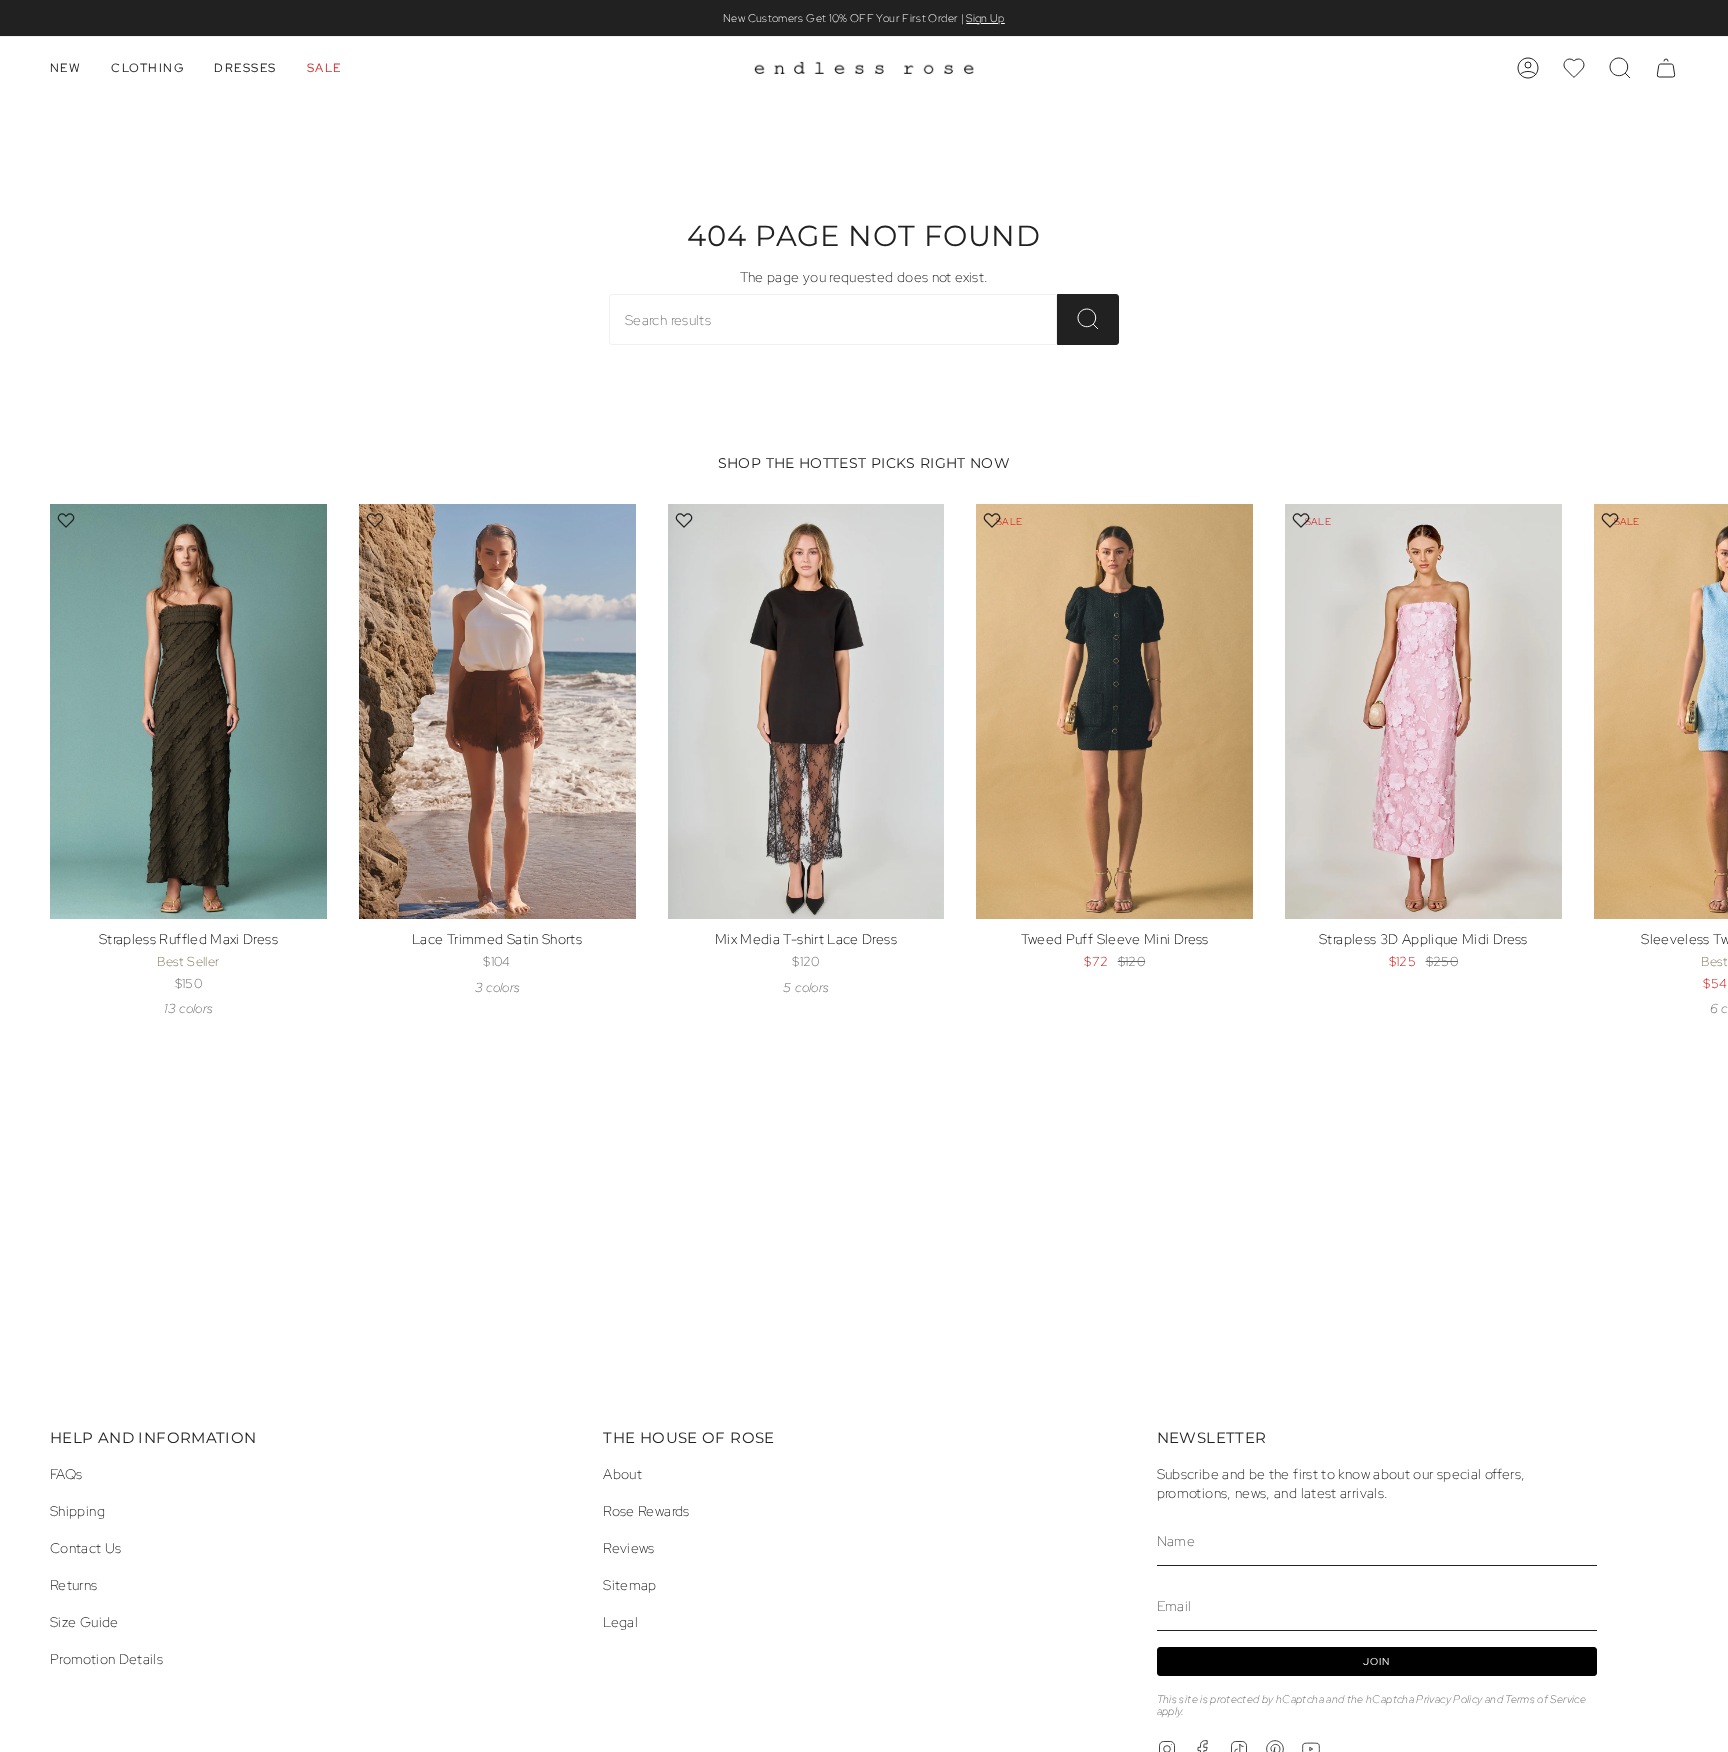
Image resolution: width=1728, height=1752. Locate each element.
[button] (65, 68)
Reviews (629, 1547)
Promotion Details (106, 1658)
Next (1698, 746)
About (622, 1473)
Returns (74, 1584)
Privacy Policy (1449, 1699)
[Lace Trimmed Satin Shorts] (497, 711)
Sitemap (630, 1584)
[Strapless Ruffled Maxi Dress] (188, 711)
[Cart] (1666, 68)
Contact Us (86, 1547)
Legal (620, 1621)
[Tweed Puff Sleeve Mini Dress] (1114, 711)
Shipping (77, 1510)
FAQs (66, 1473)
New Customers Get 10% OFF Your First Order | (864, 18)
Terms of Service (1545, 1699)
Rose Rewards (646, 1510)
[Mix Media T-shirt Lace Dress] (806, 711)
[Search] (1088, 319)
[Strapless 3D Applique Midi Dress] (1423, 711)
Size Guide (84, 1621)
